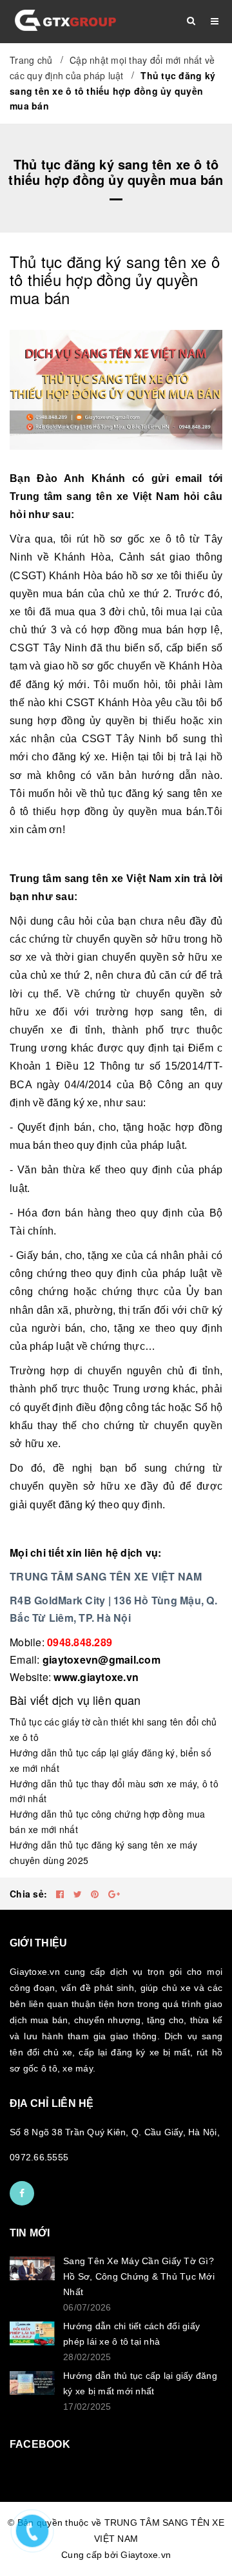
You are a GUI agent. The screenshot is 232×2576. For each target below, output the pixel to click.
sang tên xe (97, 496)
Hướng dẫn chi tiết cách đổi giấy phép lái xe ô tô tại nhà (131, 2334)
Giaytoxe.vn (146, 2555)
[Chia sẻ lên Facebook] (62, 1894)
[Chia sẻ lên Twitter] (79, 1894)
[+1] (114, 1894)
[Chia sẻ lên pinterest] (96, 1894)
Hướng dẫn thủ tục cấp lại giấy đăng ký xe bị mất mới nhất (140, 2383)
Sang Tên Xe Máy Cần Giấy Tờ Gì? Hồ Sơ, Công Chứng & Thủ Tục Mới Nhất (139, 2276)
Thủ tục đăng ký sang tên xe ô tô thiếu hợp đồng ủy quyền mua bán (115, 279)
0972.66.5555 (39, 2157)
